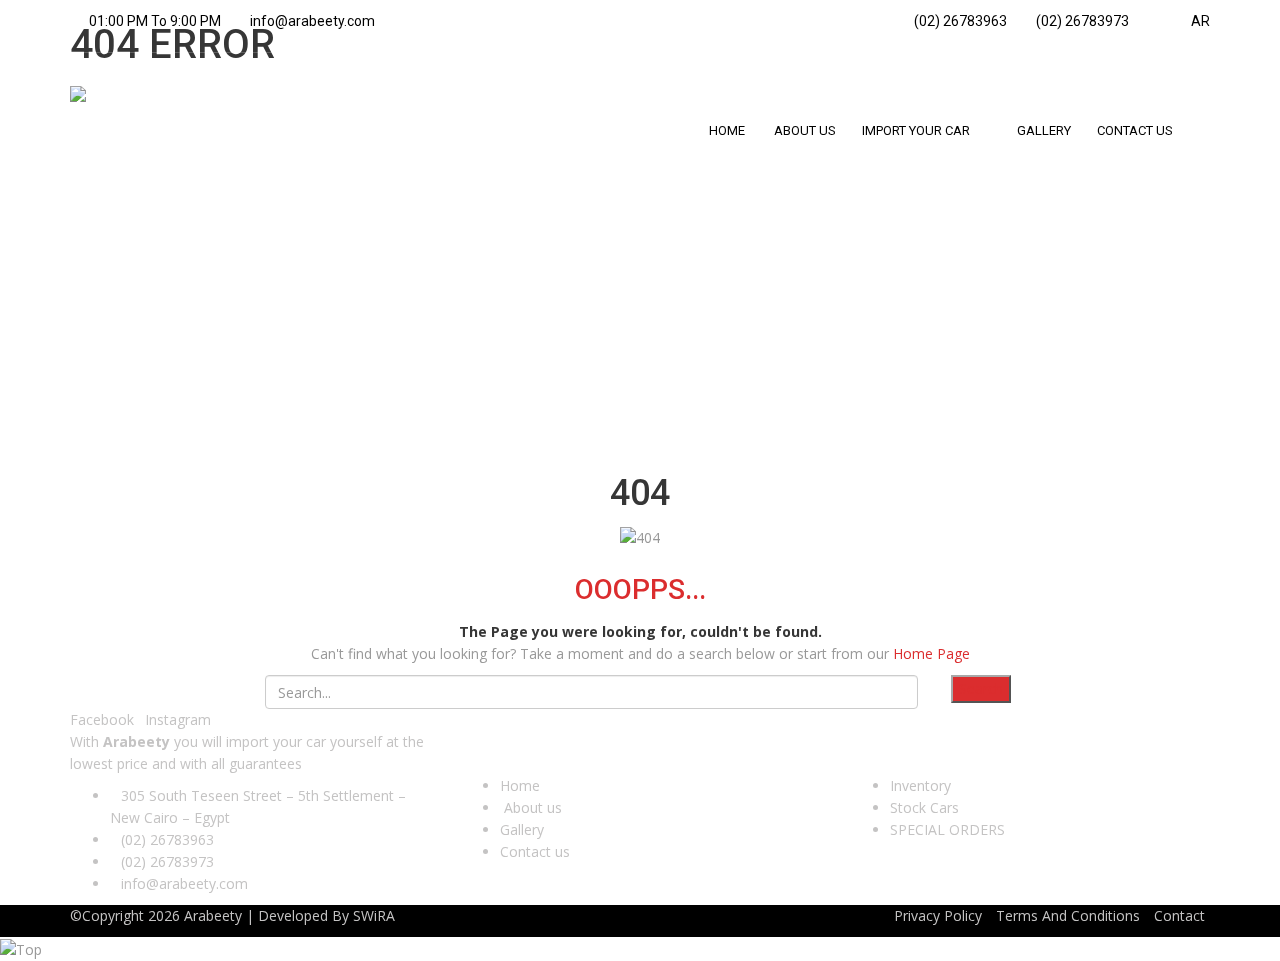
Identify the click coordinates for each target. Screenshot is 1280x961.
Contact (1179, 915)
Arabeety (213, 915)
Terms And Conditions (1068, 915)
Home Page (931, 653)
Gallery (522, 829)
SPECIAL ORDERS (947, 829)
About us (531, 807)
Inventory (920, 785)
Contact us (535, 851)
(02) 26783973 (1081, 21)
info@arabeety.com (312, 21)
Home (520, 785)
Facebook (102, 719)
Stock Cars (924, 807)
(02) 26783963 (959, 21)
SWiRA (374, 915)
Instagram (178, 719)
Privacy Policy (938, 915)
